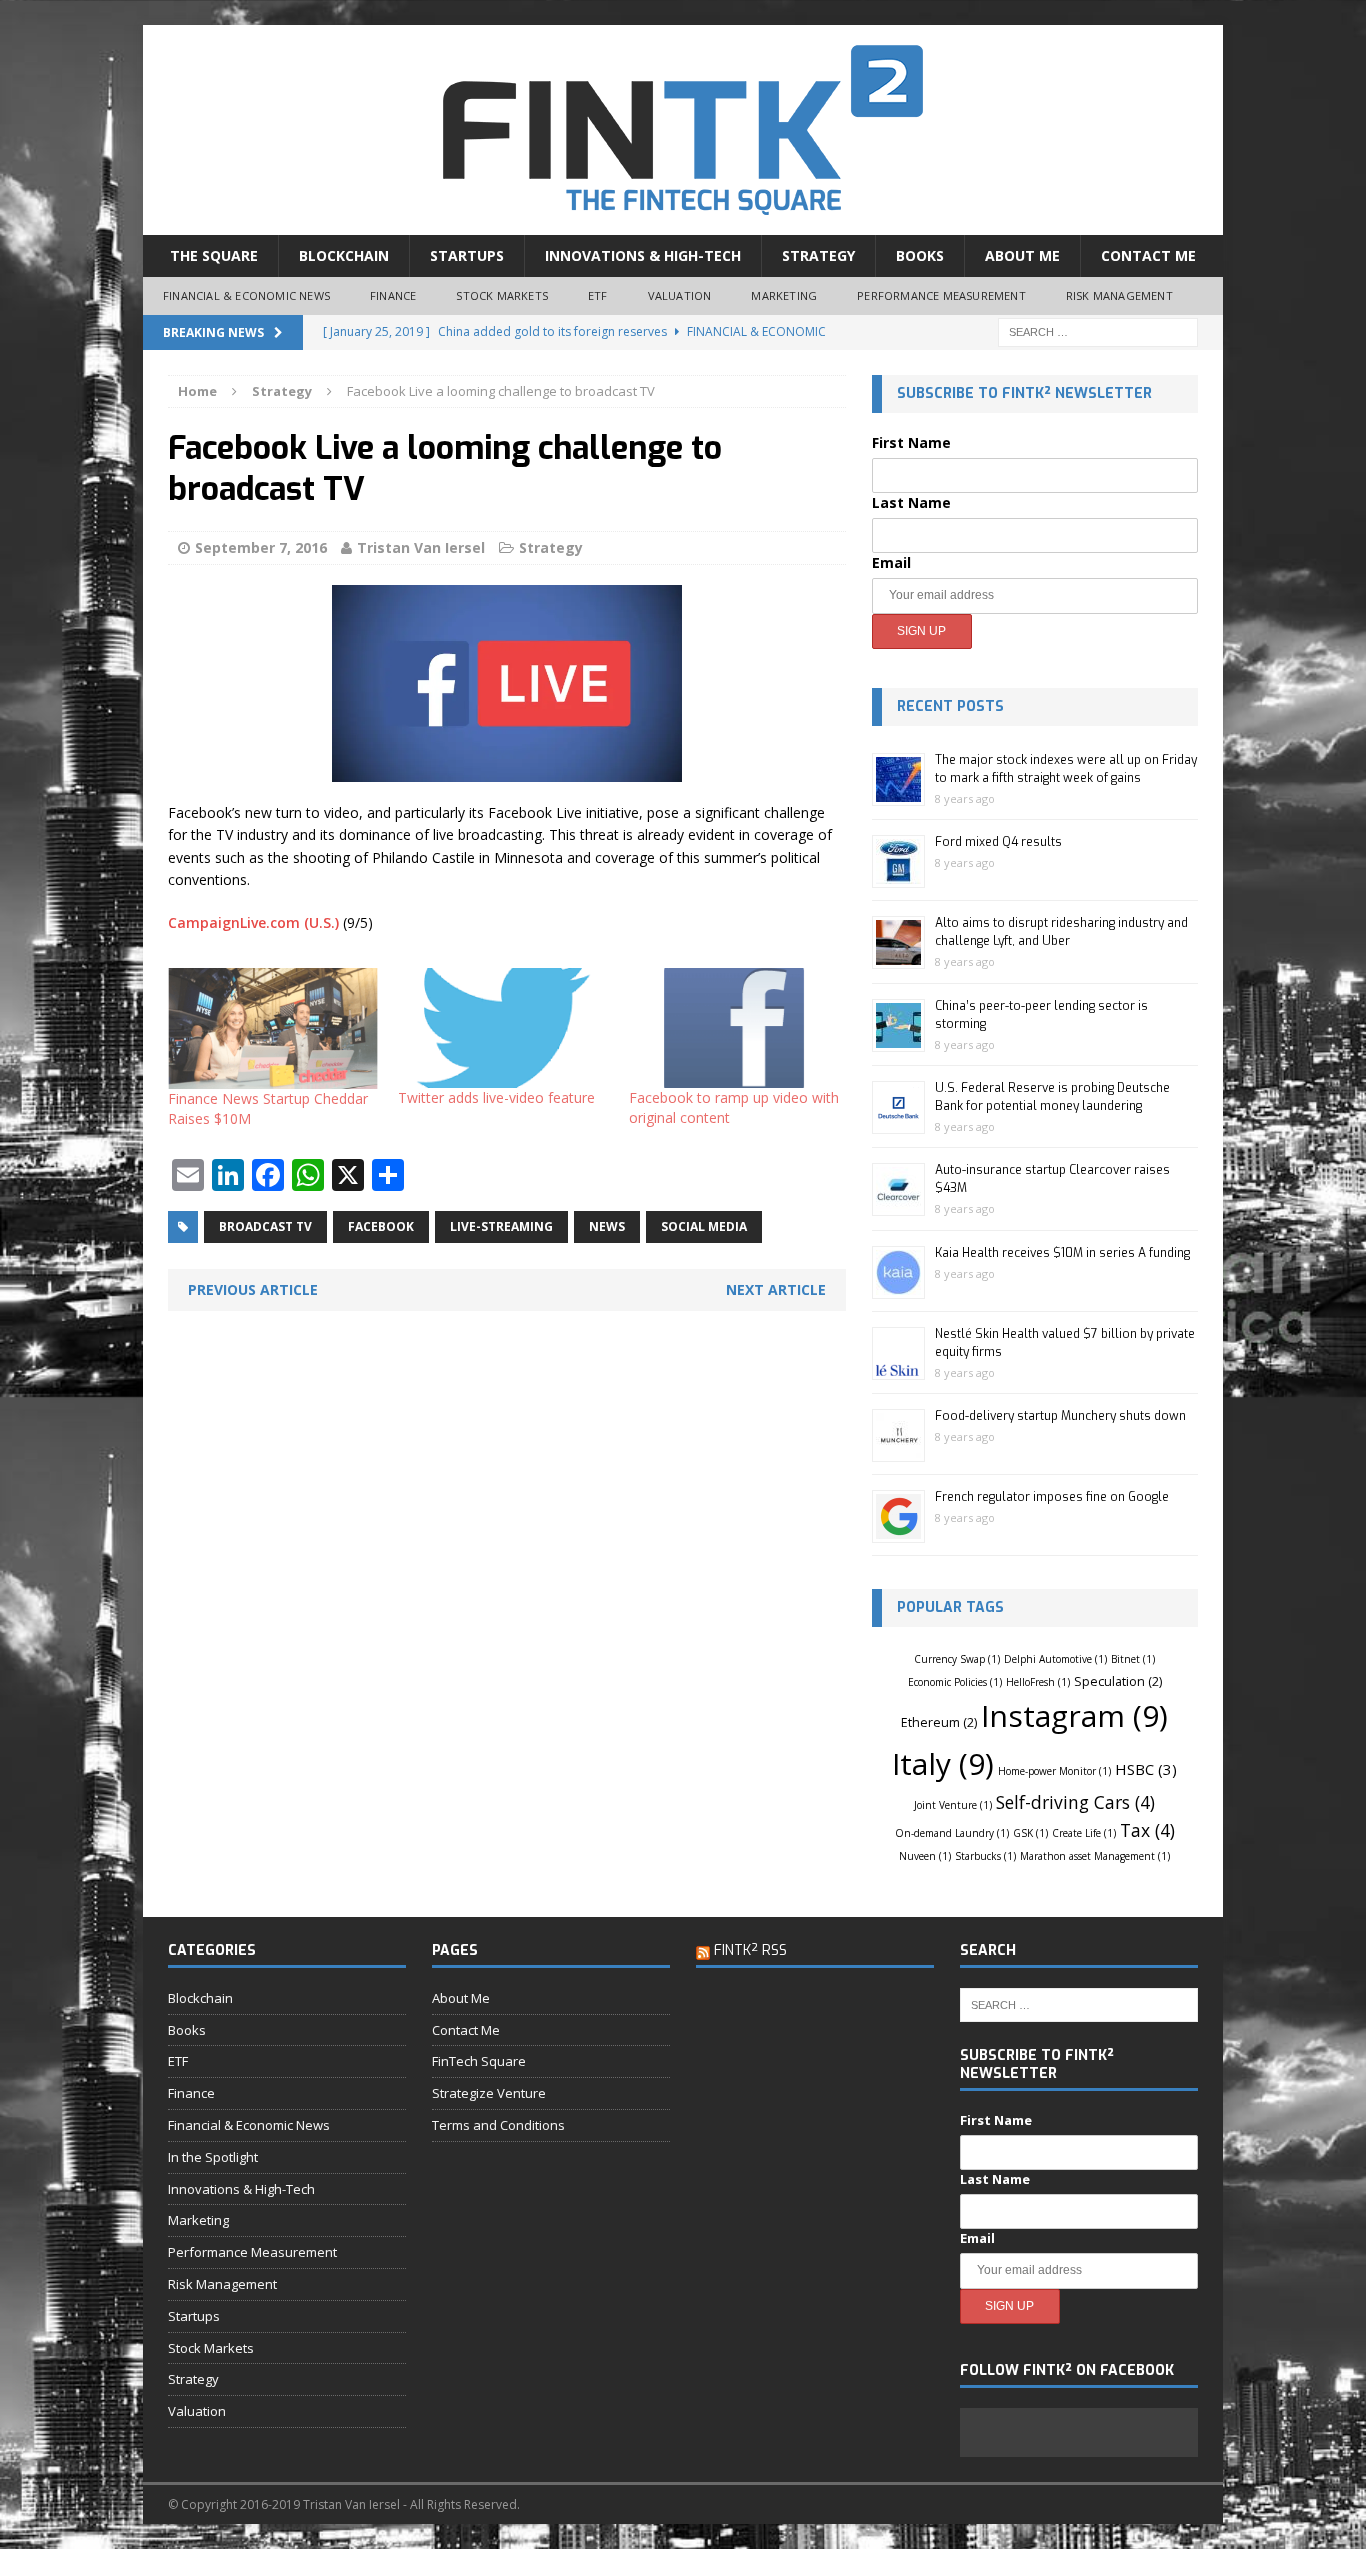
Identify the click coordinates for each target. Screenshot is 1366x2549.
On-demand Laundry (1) (952, 1833)
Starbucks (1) (985, 1856)
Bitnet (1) (1133, 1659)
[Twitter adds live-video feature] (503, 1028)
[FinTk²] (683, 130)
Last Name (911, 502)
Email (891, 562)
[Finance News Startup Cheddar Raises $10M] (273, 1028)
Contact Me (1148, 255)
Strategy (818, 255)
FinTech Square (479, 2061)
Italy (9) (943, 1763)
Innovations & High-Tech (643, 255)
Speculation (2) (1118, 1681)
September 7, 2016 (261, 547)
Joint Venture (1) (953, 1805)
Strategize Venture (489, 2093)
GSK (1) (1030, 1833)
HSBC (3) (1146, 1769)
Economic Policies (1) (955, 1682)
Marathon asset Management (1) (1095, 1856)
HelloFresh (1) (1038, 1682)
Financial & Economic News (246, 295)
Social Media (704, 1226)
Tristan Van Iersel (421, 547)
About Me (1022, 255)
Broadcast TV (265, 1226)
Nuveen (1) (925, 1856)
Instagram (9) (1074, 1715)
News (607, 1226)
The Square (214, 255)
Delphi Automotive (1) (1055, 1659)
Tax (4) (1147, 1830)
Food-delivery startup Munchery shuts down (1060, 1416)
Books (920, 255)
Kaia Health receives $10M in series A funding (1062, 1253)
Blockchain (344, 255)
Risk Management (1119, 295)
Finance (393, 295)
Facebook (381, 1226)
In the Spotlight (213, 2157)
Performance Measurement (941, 295)
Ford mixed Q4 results (998, 842)
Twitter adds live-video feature (496, 1097)
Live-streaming (501, 1226)
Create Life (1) (1084, 1833)
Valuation (680, 295)
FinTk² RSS (750, 1950)
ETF (598, 295)
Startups (467, 255)
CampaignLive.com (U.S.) (253, 922)
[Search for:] (1098, 330)
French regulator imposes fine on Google (1052, 1497)
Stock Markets (502, 295)
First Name (911, 442)
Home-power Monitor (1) (1054, 1771)
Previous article (253, 1289)
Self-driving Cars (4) (1075, 1802)
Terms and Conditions (498, 2125)
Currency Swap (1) (957, 1659)
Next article (776, 1289)
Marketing (784, 295)
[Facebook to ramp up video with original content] (734, 1028)
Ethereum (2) (939, 1722)
